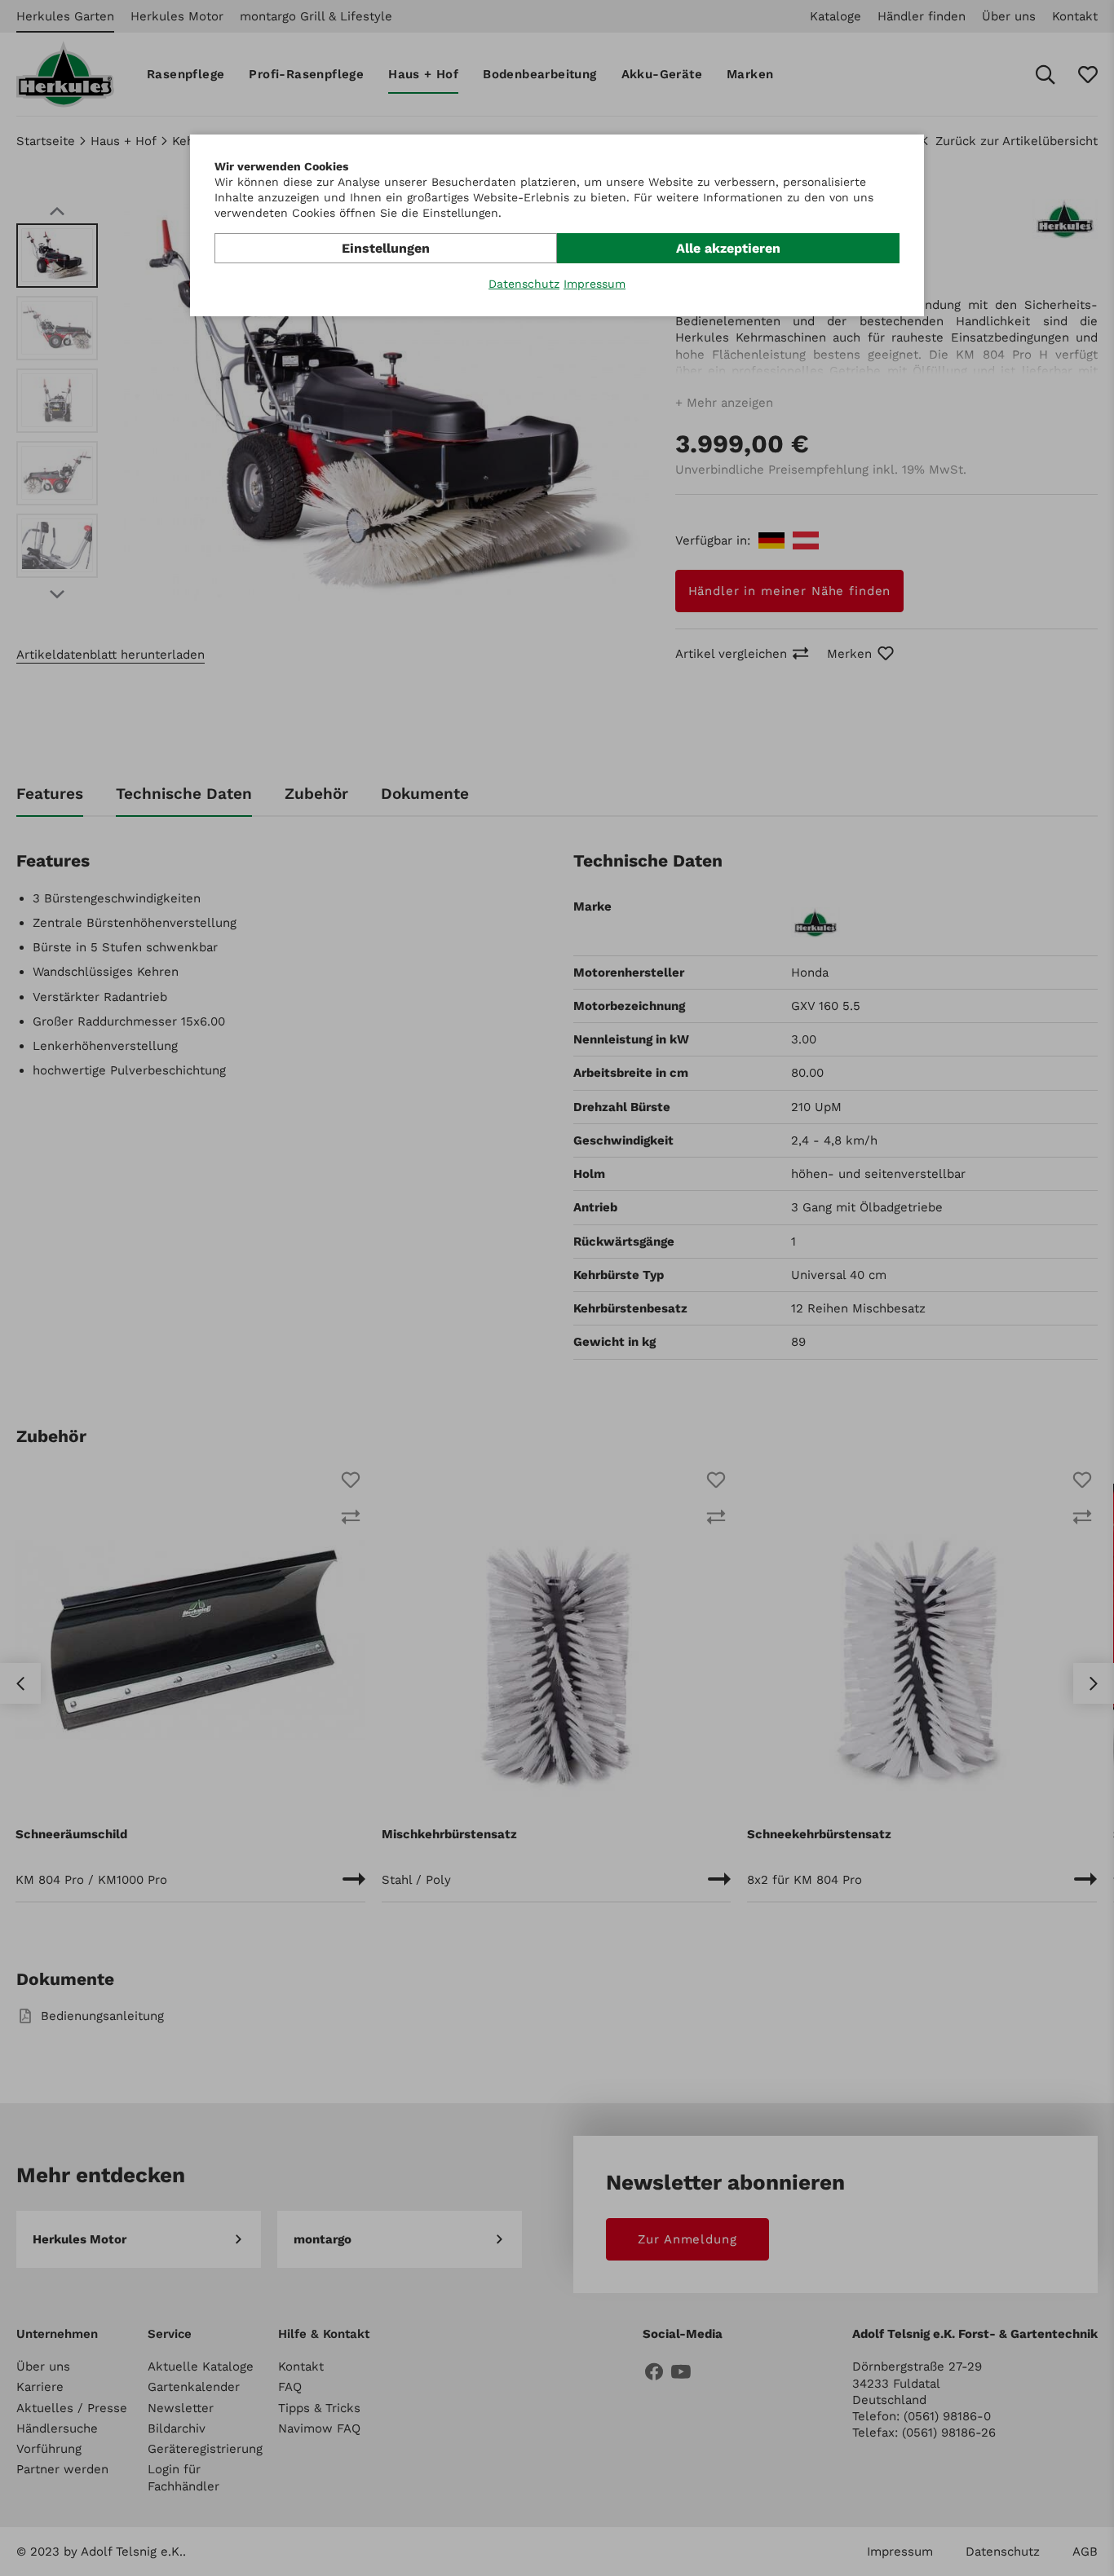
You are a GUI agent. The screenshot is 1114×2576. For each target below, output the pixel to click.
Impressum (595, 284)
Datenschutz (524, 284)
